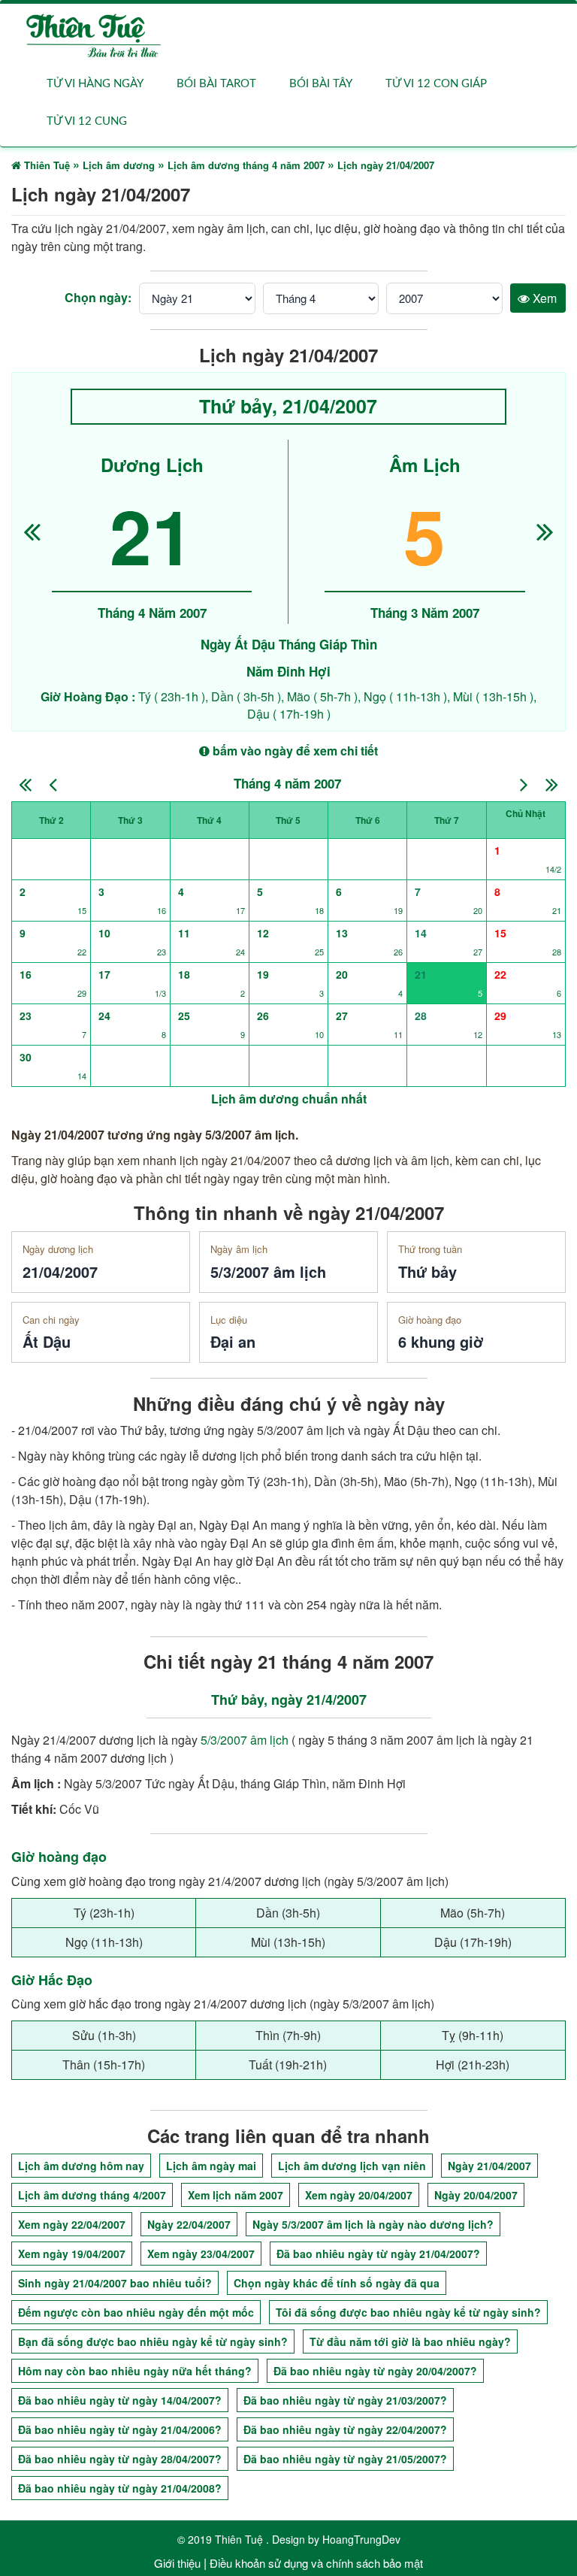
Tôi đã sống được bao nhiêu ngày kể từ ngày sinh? (408, 2312)
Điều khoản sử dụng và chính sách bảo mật (316, 2563)
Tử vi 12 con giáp (436, 84)
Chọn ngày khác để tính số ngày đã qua (337, 2283)
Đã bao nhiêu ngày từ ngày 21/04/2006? (120, 2429)
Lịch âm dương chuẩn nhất (289, 1099)
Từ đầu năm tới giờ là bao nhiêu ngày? (410, 2341)
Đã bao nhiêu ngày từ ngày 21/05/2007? (345, 2459)
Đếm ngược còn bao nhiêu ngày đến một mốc (136, 2312)
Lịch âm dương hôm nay (81, 2166)
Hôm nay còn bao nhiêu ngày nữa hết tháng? (135, 2371)
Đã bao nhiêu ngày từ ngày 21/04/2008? (120, 2488)
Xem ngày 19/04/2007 (72, 2254)
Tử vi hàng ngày (95, 84)
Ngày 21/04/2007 (489, 2166)
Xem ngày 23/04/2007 (201, 2254)
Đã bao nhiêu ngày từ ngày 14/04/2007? (120, 2400)
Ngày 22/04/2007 (189, 2224)
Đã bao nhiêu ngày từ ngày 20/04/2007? (375, 2371)
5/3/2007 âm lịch (245, 1740)
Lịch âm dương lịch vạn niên (352, 2166)
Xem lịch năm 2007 (236, 2195)
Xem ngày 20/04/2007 (359, 2195)
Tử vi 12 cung (87, 121)
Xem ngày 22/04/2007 (72, 2224)
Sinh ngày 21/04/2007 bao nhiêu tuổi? (115, 2283)
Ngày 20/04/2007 (476, 2195)
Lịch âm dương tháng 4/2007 (92, 2195)
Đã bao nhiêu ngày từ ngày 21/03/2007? (345, 2400)
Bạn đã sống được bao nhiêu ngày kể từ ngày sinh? (153, 2341)
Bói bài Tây (321, 84)
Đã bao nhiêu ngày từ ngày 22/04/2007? (345, 2429)
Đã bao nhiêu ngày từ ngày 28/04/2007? (120, 2459)
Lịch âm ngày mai (211, 2166)
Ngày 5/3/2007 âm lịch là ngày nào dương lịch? (373, 2224)
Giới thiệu (177, 2563)
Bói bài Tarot (216, 84)
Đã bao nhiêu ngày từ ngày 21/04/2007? (378, 2254)
